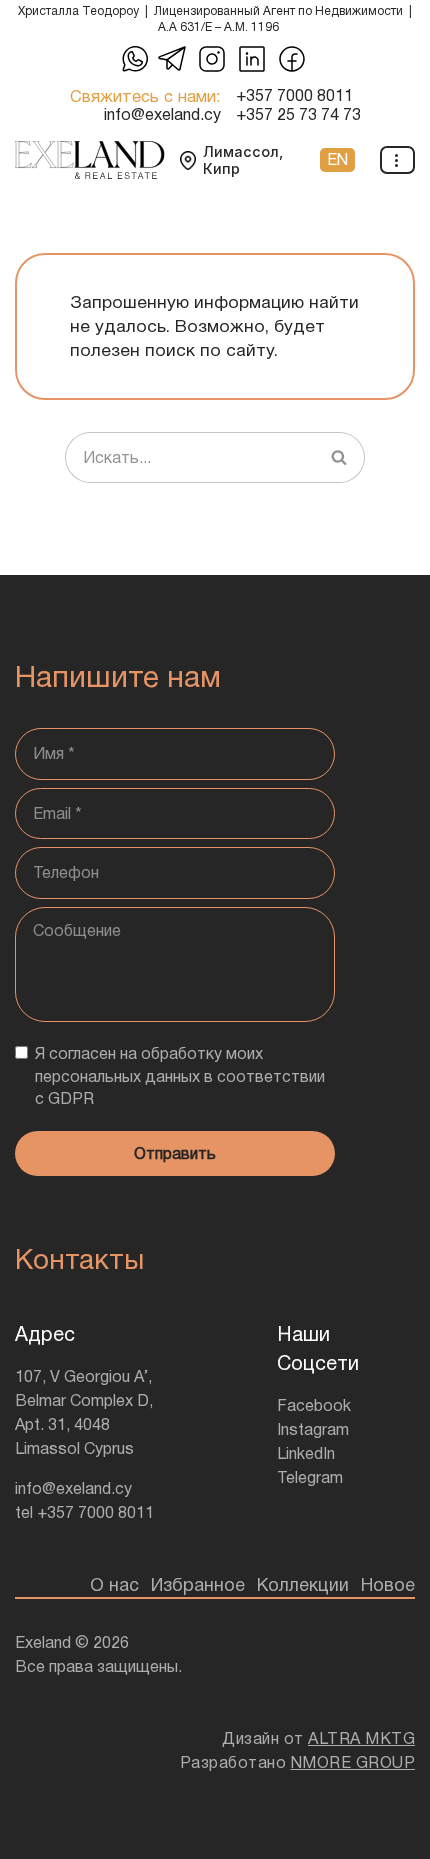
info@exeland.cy (162, 115)
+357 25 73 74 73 (298, 115)
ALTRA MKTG (361, 1738)
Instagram (313, 1429)
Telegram (310, 1477)
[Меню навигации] (397, 160)
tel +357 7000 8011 (84, 1512)
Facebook (314, 1405)
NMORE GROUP (353, 1762)
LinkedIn (306, 1453)
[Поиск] (339, 458)
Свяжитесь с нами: (145, 96)
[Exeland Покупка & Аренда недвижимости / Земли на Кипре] (90, 160)
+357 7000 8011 (294, 96)
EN (337, 159)
